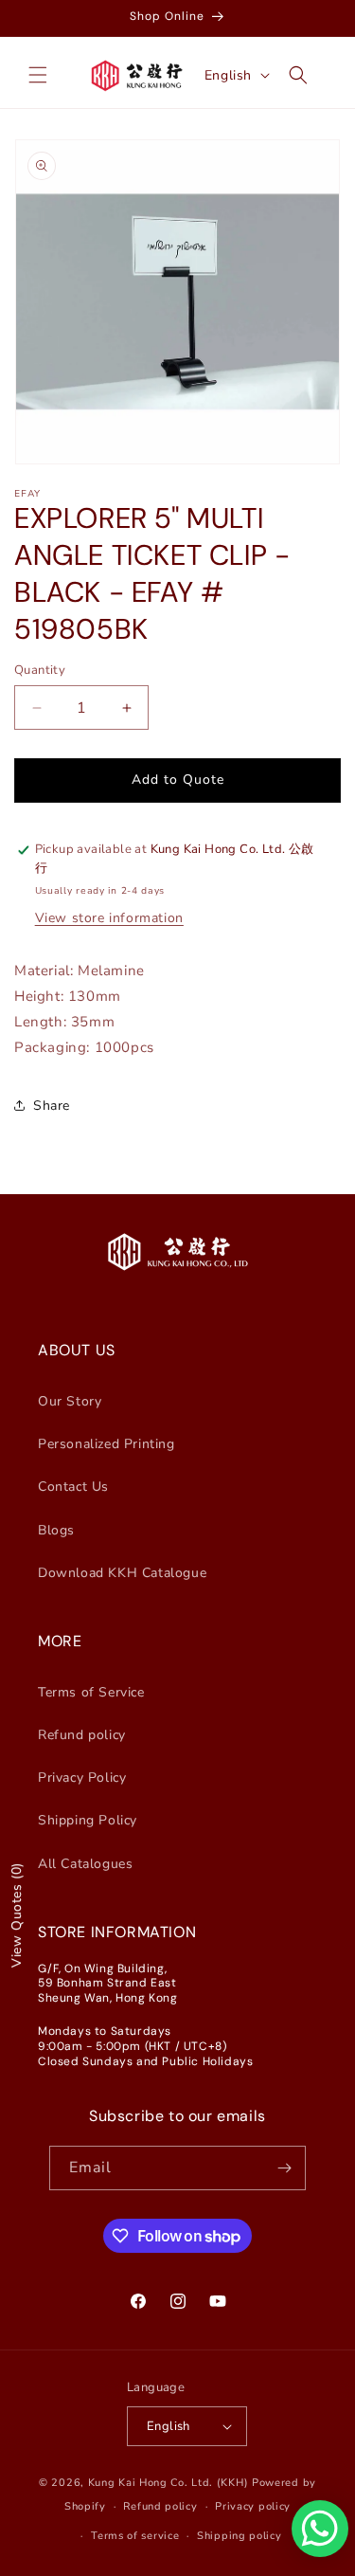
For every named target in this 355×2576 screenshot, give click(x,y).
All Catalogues (85, 1864)
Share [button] (52, 1106)
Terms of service (135, 2536)
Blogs (56, 1530)
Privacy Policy (82, 1778)
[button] (38, 75)
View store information (109, 918)
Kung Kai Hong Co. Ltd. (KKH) (169, 2483)
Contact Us (73, 1487)
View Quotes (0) (17, 1915)
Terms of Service (91, 1692)
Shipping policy (240, 2536)
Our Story (70, 1401)
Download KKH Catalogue (122, 1573)
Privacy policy (253, 2506)
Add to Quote (178, 780)
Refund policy (82, 1735)
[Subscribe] (284, 2168)
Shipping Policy (88, 1820)
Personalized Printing (106, 1444)
